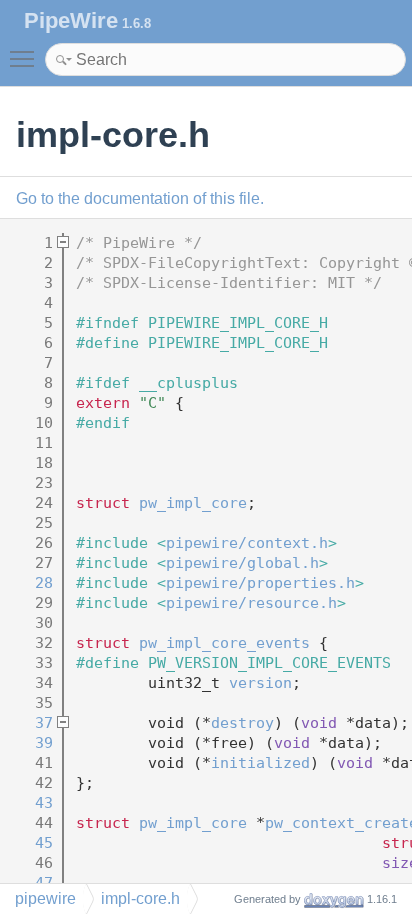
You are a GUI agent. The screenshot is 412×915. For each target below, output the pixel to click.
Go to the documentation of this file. (140, 198)
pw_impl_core (193, 503)
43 (30, 803)
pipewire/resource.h (251, 603)
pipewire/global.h (242, 563)
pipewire (45, 898)
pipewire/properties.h (260, 583)
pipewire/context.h (247, 543)
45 (30, 843)
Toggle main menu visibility (26, 58)
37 (30, 723)
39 (30, 743)
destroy (242, 723)
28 (30, 583)
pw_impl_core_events (224, 643)
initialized (260, 763)
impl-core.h (140, 898)
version (260, 683)
